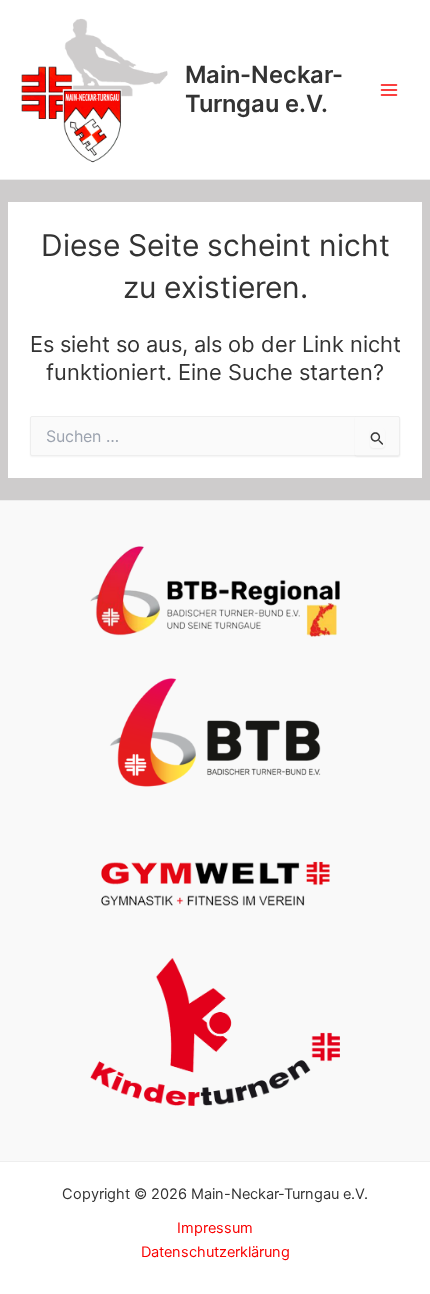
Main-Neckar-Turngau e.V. (264, 88)
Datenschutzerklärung (215, 1252)
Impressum (215, 1228)
